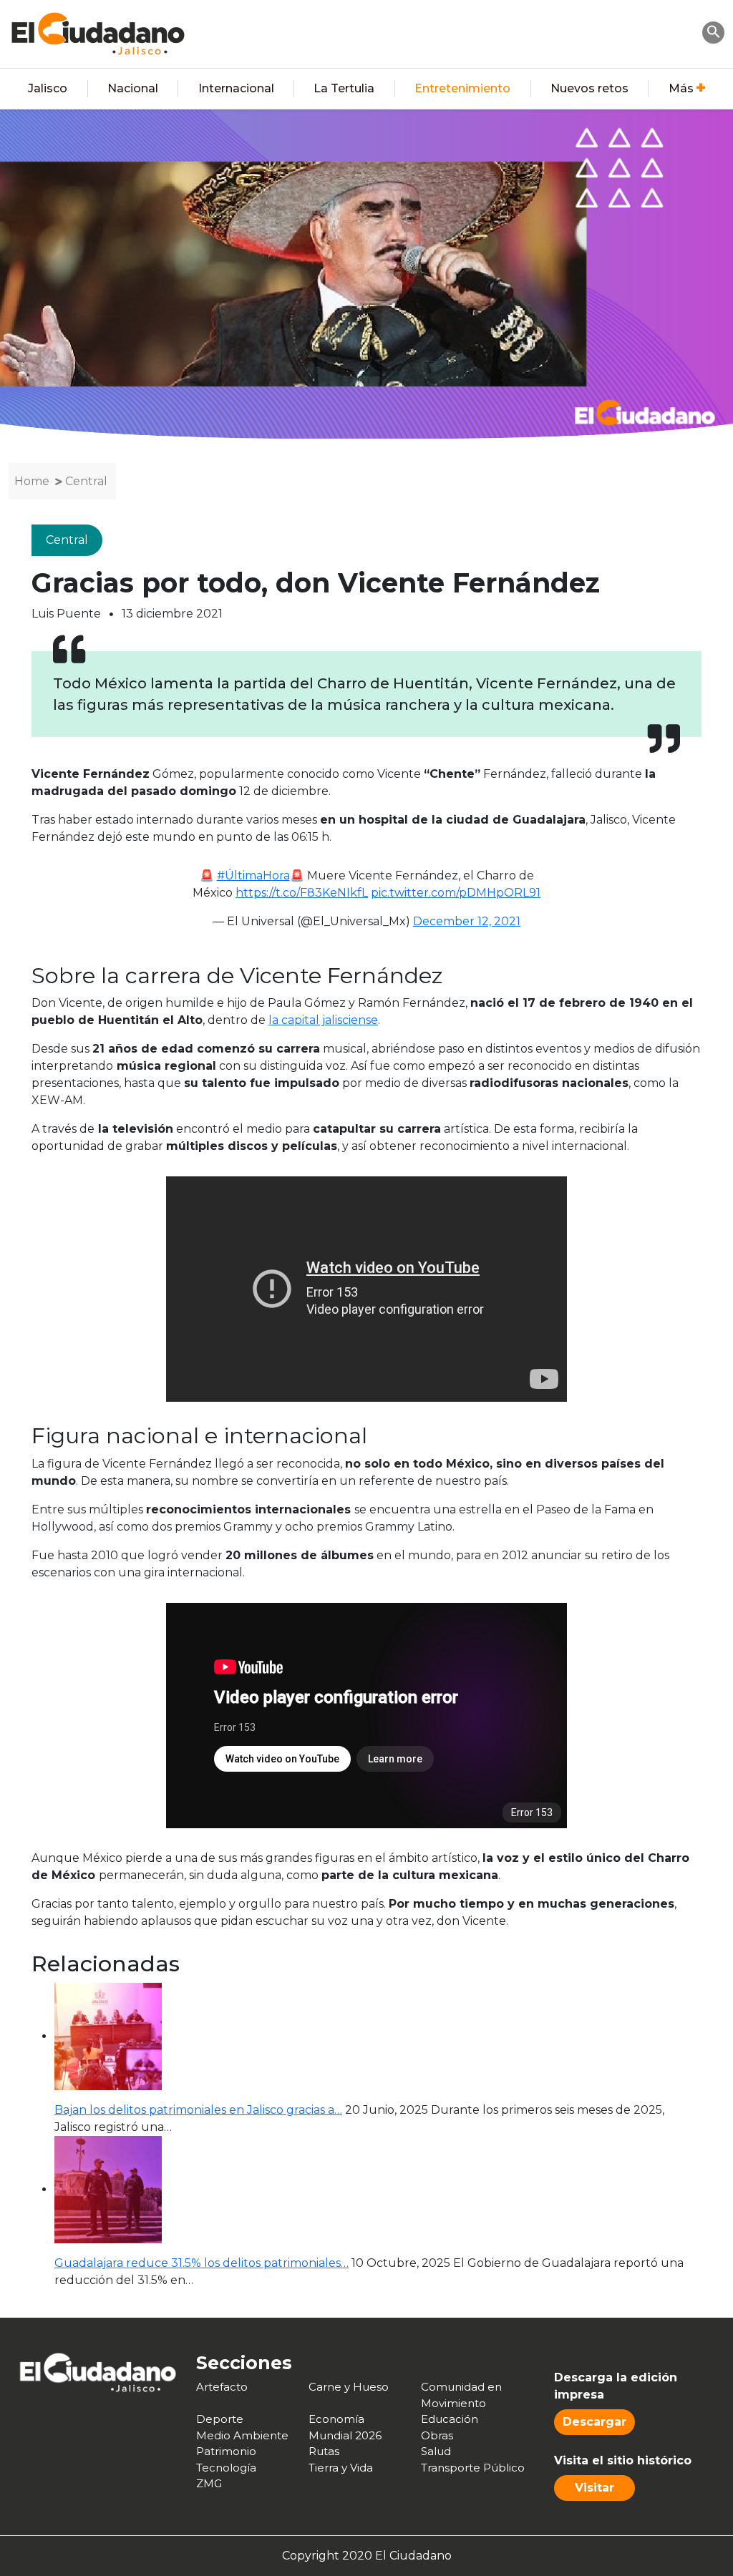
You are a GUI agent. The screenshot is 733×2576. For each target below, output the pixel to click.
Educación (450, 2419)
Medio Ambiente (242, 2435)
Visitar (594, 2488)
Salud (436, 2451)
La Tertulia (344, 88)
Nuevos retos (589, 88)
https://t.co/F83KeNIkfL (302, 893)
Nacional (133, 88)
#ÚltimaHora (253, 875)
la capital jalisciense (323, 1020)
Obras (437, 2435)
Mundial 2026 (345, 2435)
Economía (336, 2419)
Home (32, 481)
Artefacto (222, 2387)
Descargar (594, 2422)
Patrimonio (226, 2451)
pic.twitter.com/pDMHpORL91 (456, 893)
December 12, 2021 (467, 921)
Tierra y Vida (341, 2468)
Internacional (236, 88)
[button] (714, 31)
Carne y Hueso (349, 2387)
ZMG (209, 2483)
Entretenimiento (462, 88)
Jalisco (48, 88)
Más (681, 88)
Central (86, 481)
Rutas (324, 2451)
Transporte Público (473, 2468)
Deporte (220, 2419)
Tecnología (226, 2468)
